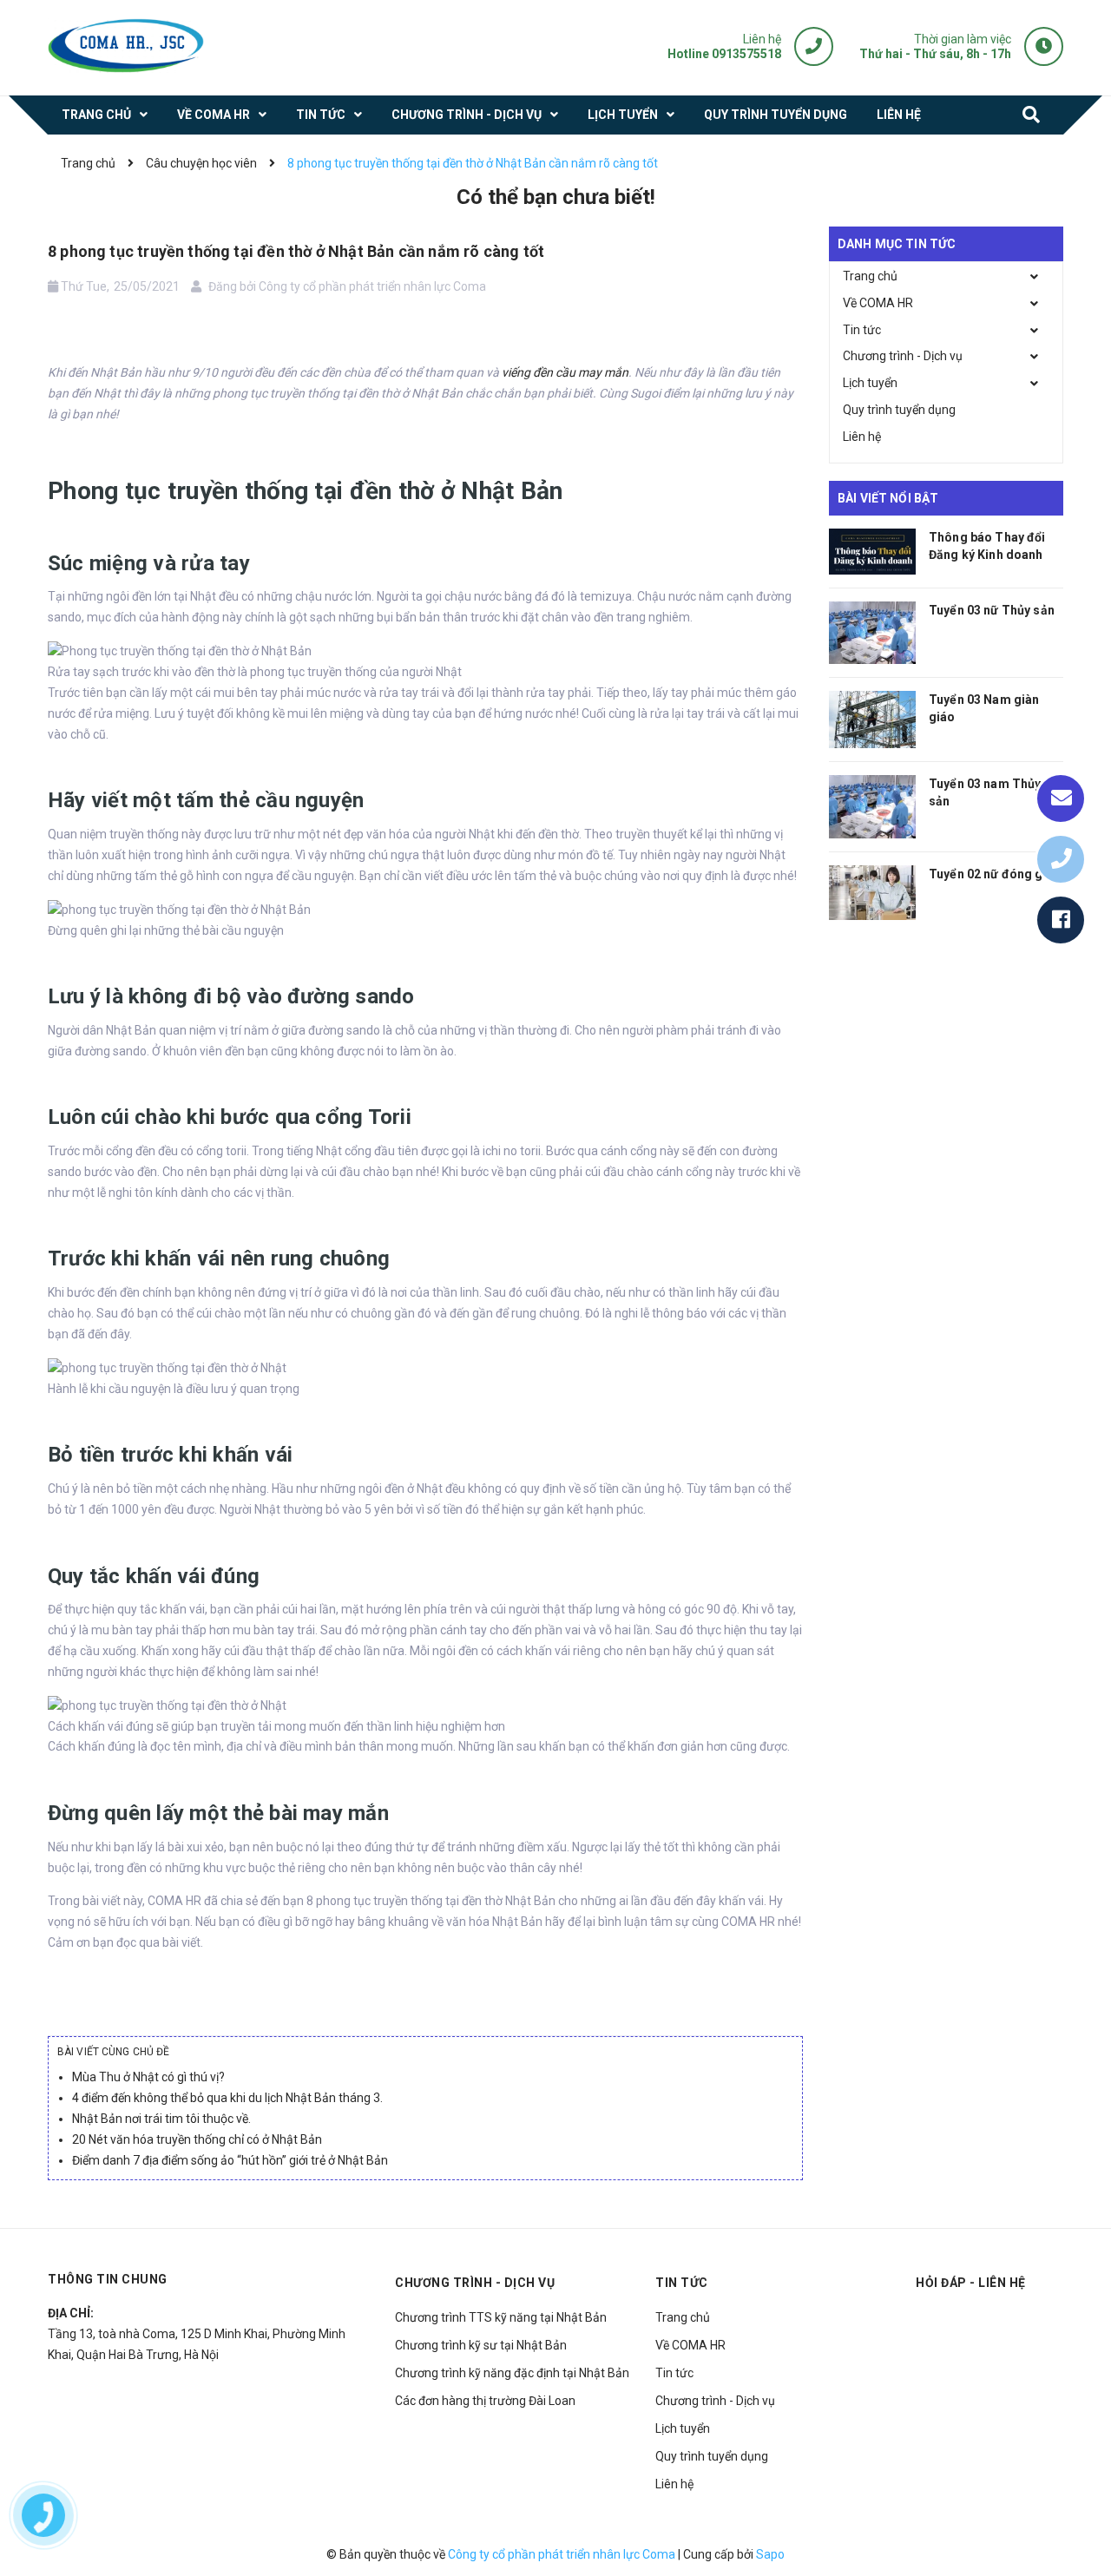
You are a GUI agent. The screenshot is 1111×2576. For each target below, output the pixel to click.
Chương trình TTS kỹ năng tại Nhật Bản (501, 2317)
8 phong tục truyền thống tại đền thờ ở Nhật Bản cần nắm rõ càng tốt (296, 251)
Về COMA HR (878, 303)
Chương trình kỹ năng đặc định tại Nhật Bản (512, 2373)
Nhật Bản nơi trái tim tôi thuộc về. (161, 2119)
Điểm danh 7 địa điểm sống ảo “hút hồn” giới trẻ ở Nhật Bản (230, 2160)
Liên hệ (862, 437)
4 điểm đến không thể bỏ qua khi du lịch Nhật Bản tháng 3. (227, 2098)
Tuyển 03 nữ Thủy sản (992, 610)
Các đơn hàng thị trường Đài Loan (485, 2401)
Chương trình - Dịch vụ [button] (475, 2283)
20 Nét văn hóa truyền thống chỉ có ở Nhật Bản (197, 2139)
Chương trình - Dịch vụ (903, 356)
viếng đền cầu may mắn (565, 372)
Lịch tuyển (870, 383)
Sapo (770, 2554)
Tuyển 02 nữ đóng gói (992, 874)
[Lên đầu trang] (1076, 2520)
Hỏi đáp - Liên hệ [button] (971, 2283)
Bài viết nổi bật (888, 498)
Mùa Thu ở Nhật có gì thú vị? (148, 2077)
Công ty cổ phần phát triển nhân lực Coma (562, 2554)
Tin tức (862, 330)
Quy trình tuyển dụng (899, 410)
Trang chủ (870, 276)
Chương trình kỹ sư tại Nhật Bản (481, 2345)
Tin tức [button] (682, 2283)
